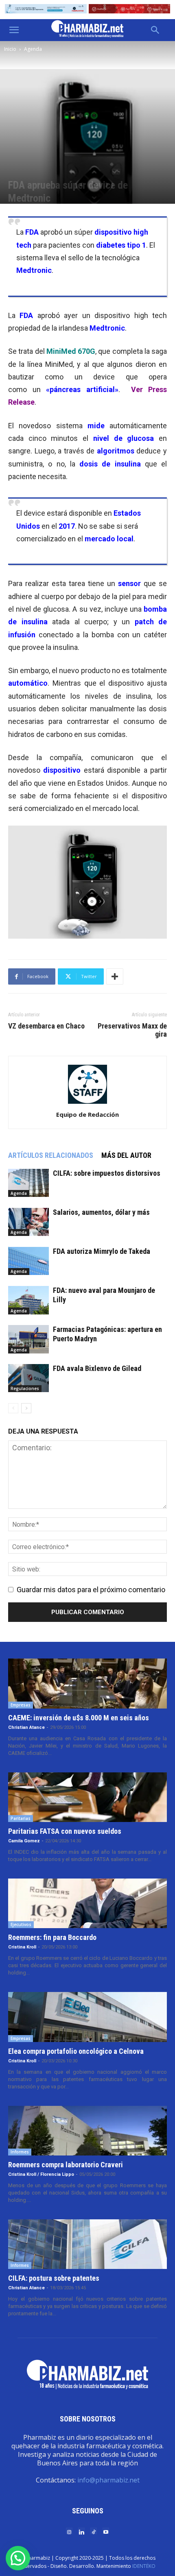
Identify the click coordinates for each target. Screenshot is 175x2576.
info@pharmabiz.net (108, 2480)
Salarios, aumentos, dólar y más (101, 1212)
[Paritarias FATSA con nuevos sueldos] (87, 1797)
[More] (115, 976)
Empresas (21, 1705)
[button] (14, 30)
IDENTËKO (144, 2566)
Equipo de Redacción (87, 1114)
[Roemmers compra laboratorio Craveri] (87, 2131)
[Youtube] (106, 2531)
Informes (20, 2152)
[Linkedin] (81, 2531)
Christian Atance (26, 1727)
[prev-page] (13, 1408)
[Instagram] (69, 2531)
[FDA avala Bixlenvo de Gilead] (28, 1378)
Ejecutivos (21, 1924)
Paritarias (21, 1818)
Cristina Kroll (22, 1947)
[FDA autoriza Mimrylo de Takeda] (28, 1261)
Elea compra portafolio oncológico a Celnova (76, 2051)
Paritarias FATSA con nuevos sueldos (65, 1831)
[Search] (155, 30)
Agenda (33, 49)
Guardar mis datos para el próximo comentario (91, 1590)
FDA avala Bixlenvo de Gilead (97, 1368)
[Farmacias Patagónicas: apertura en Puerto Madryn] (28, 1339)
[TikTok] (94, 2531)
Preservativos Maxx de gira (132, 1030)
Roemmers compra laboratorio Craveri (66, 2165)
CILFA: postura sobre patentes (54, 2278)
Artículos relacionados (51, 1155)
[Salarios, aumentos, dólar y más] (28, 1222)
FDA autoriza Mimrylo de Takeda (102, 1251)
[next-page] (26, 1408)
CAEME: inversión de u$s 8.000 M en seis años (79, 1718)
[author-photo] (87, 1103)
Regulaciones (25, 1388)
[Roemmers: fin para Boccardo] (87, 1903)
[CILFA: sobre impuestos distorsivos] (28, 1183)
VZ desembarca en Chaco (46, 1026)
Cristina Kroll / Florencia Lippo (41, 2174)
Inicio (10, 49)
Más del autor (126, 1155)
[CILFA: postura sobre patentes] (87, 2244)
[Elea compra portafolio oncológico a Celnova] (87, 2017)
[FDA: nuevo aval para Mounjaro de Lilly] (28, 1300)
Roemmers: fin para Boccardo (52, 1937)
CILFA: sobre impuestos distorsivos (107, 1173)
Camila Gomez (24, 1841)
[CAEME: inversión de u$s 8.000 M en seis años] (87, 1683)
